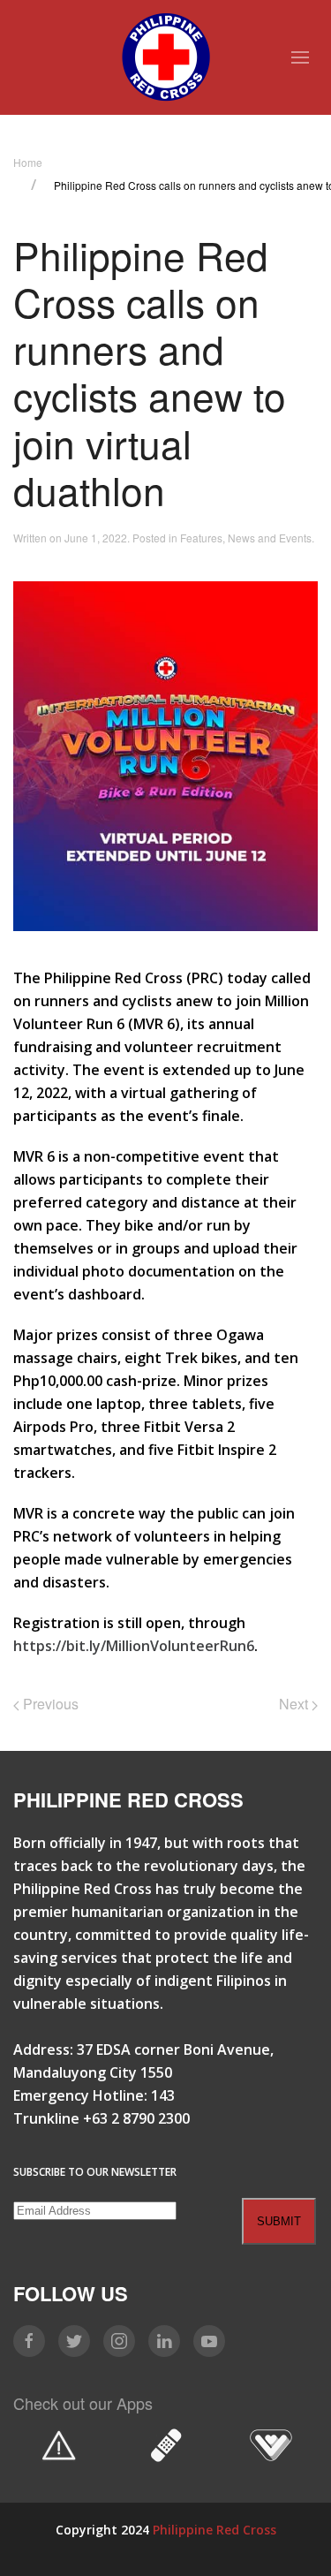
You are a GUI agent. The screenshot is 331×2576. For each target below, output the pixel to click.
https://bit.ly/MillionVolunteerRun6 (134, 1646)
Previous (49, 1704)
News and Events (270, 538)
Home (28, 162)
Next (295, 1704)
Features (201, 538)
